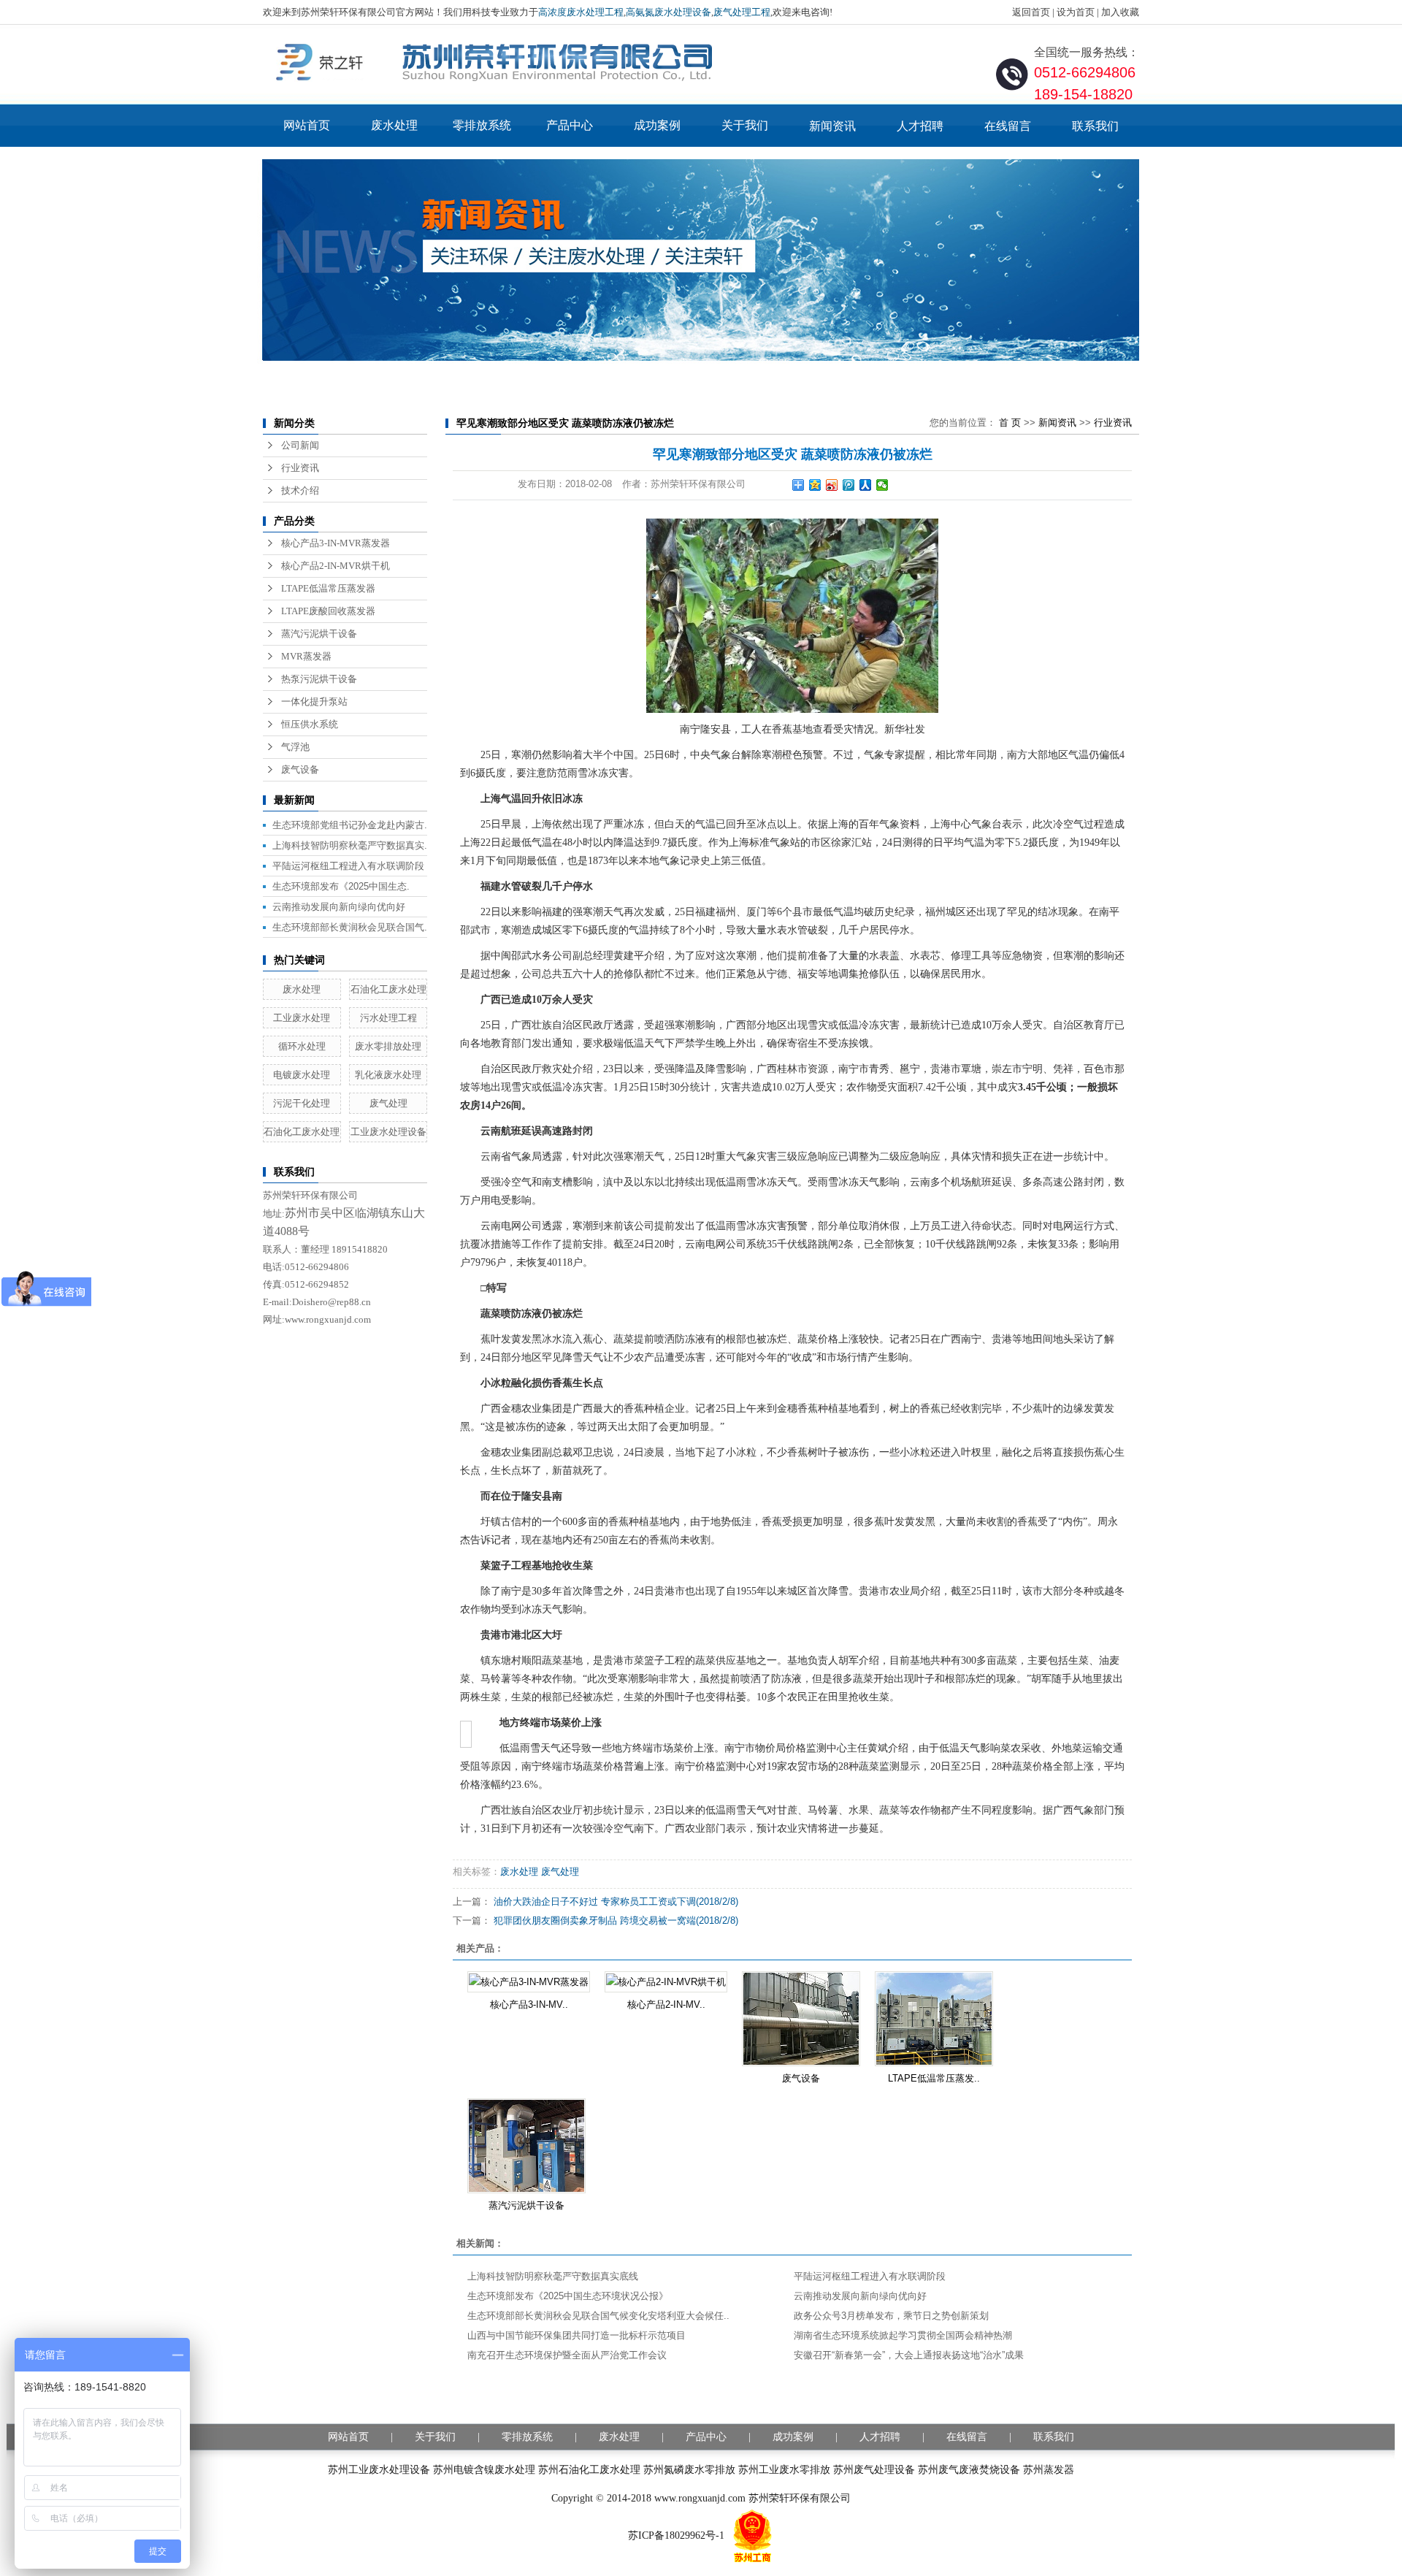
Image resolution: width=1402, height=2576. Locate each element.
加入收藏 (1120, 12)
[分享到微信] (882, 485)
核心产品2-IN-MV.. (666, 2004)
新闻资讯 (832, 126)
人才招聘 (920, 126)
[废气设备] (801, 2019)
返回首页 (1031, 12)
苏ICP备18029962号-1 (676, 2535)
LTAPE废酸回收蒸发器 (328, 611)
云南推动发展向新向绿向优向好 (339, 907)
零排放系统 (482, 125)
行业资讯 (300, 468)
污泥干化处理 (302, 1103)
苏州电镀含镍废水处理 (484, 2470)
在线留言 (1008, 126)
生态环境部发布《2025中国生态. (341, 886)
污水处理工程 (388, 1018)
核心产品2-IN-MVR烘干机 (336, 566)
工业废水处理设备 (388, 1132)
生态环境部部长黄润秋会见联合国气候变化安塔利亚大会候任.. (598, 2316)
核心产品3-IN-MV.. (529, 2004)
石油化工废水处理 (388, 989)
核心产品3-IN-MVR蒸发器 (336, 543)
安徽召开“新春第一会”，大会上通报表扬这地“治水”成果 (909, 2355)
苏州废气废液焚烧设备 (969, 2470)
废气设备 (300, 769)
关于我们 (745, 125)
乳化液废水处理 (388, 1075)
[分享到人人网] (866, 485)
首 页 (1010, 423)
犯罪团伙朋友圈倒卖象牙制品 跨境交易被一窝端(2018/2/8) (616, 1920)
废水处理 (394, 125)
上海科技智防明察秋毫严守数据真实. (350, 845)
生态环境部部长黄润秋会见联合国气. (350, 927)
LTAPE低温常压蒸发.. (934, 2078)
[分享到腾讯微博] (849, 485)
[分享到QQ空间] (815, 485)
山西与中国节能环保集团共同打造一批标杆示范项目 (576, 2335)
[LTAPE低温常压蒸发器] (934, 2019)
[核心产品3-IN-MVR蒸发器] (529, 1982)
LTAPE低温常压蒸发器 (328, 588)
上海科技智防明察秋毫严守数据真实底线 (553, 2276)
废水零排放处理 (388, 1046)
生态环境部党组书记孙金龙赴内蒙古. (350, 825)
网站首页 (307, 125)
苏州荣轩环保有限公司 (800, 2498)
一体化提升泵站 (314, 702)
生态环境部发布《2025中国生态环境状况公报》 (568, 2296)
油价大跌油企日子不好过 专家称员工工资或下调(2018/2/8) (616, 1902)
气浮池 (295, 747)
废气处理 (388, 1103)
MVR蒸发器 (306, 656)
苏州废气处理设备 (874, 2470)
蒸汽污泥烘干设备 (319, 634)
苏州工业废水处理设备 (379, 2470)
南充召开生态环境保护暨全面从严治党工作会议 (567, 2355)
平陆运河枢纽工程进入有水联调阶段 (348, 866)
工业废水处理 (302, 1018)
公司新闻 (300, 445)
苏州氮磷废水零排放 (689, 2470)
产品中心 (570, 125)
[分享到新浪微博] (832, 485)
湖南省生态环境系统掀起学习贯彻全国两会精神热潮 (903, 2335)
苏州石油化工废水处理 (589, 2470)
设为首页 (1076, 12)
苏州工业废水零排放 (784, 2470)
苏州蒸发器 (1049, 2470)
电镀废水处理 (302, 1075)
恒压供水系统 (310, 724)
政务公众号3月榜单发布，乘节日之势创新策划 (891, 2316)
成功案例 (657, 125)
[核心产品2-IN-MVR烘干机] (666, 1982)
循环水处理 (302, 1046)
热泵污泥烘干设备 (319, 679)
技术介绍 (300, 490)
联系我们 (1095, 126)
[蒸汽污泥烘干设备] (526, 2146)
